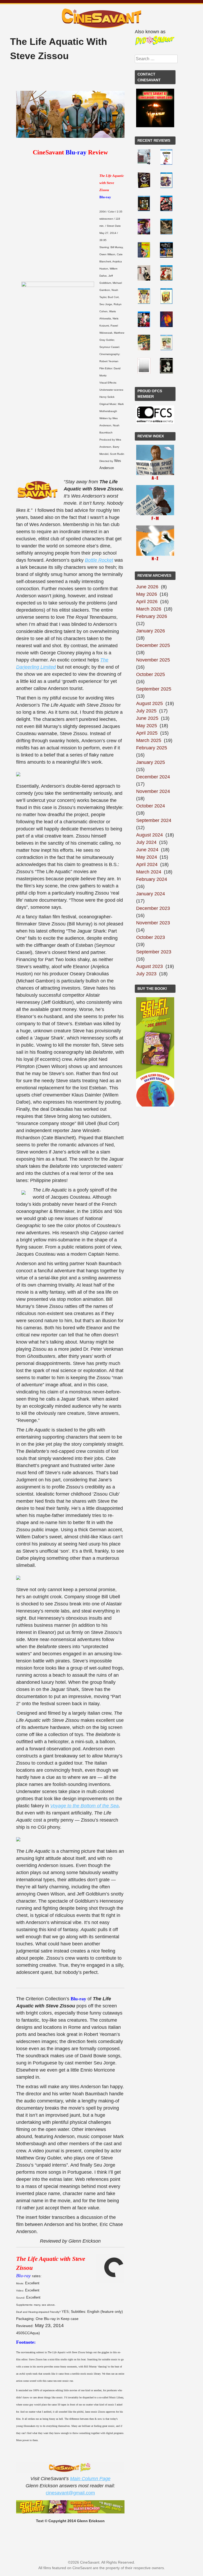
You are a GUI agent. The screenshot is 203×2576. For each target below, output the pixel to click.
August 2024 (149, 835)
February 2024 (152, 879)
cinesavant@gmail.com (70, 2493)
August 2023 (149, 966)
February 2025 (152, 748)
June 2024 (147, 850)
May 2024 (147, 857)
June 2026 (147, 587)
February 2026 (152, 616)
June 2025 (147, 718)
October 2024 (151, 806)
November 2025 (153, 660)
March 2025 (149, 740)
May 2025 (147, 726)
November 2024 (153, 791)
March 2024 (149, 872)
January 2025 (151, 762)
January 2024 (151, 894)
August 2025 (149, 703)
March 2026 (149, 609)
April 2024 (147, 864)
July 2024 (146, 842)
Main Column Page (90, 2479)
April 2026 (147, 602)
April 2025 (147, 733)
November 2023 (153, 923)
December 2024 (153, 777)
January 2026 (151, 631)
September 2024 (154, 820)
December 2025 (153, 645)
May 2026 (147, 594)
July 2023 (146, 974)
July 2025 (146, 711)
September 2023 (154, 952)
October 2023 (151, 937)
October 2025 (151, 674)
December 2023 (153, 908)
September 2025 (154, 689)
